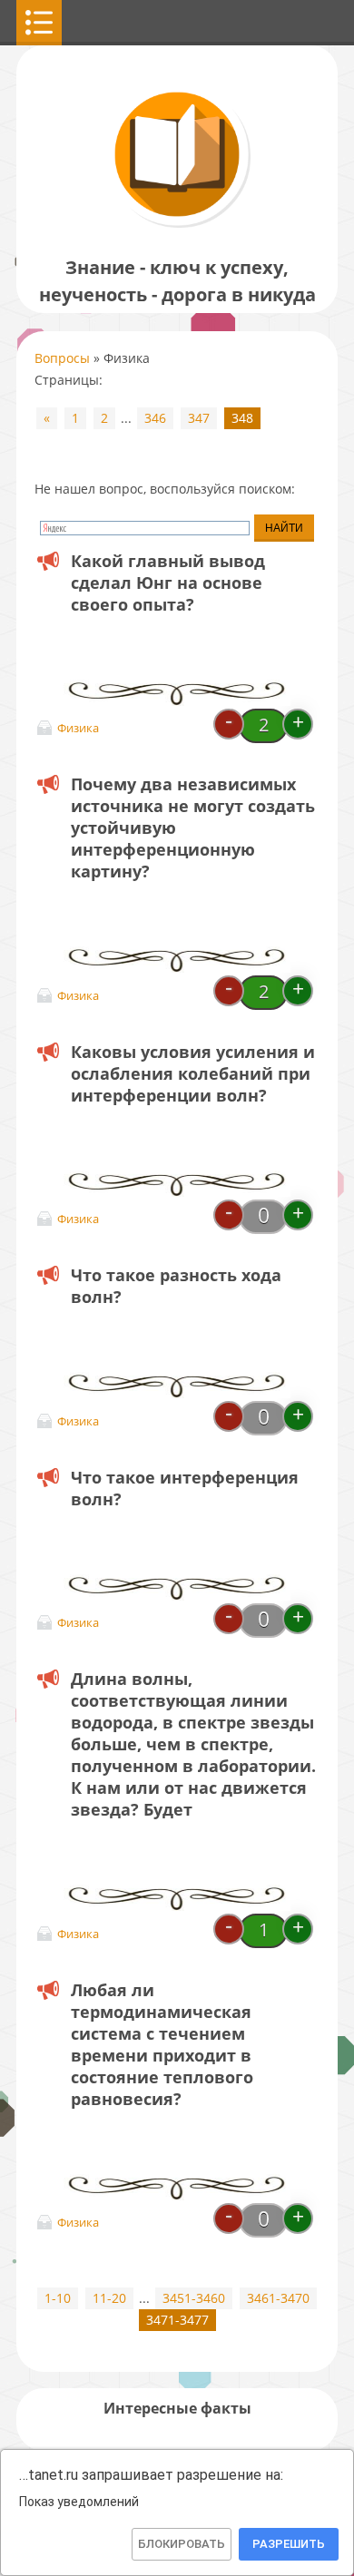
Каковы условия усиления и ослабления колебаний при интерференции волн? (193, 1073)
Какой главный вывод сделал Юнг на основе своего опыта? (168, 583)
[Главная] (177, 226)
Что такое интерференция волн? (185, 1488)
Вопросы (62, 358)
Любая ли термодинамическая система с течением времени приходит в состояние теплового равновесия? (162, 2044)
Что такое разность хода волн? (176, 1286)
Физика (78, 728)
